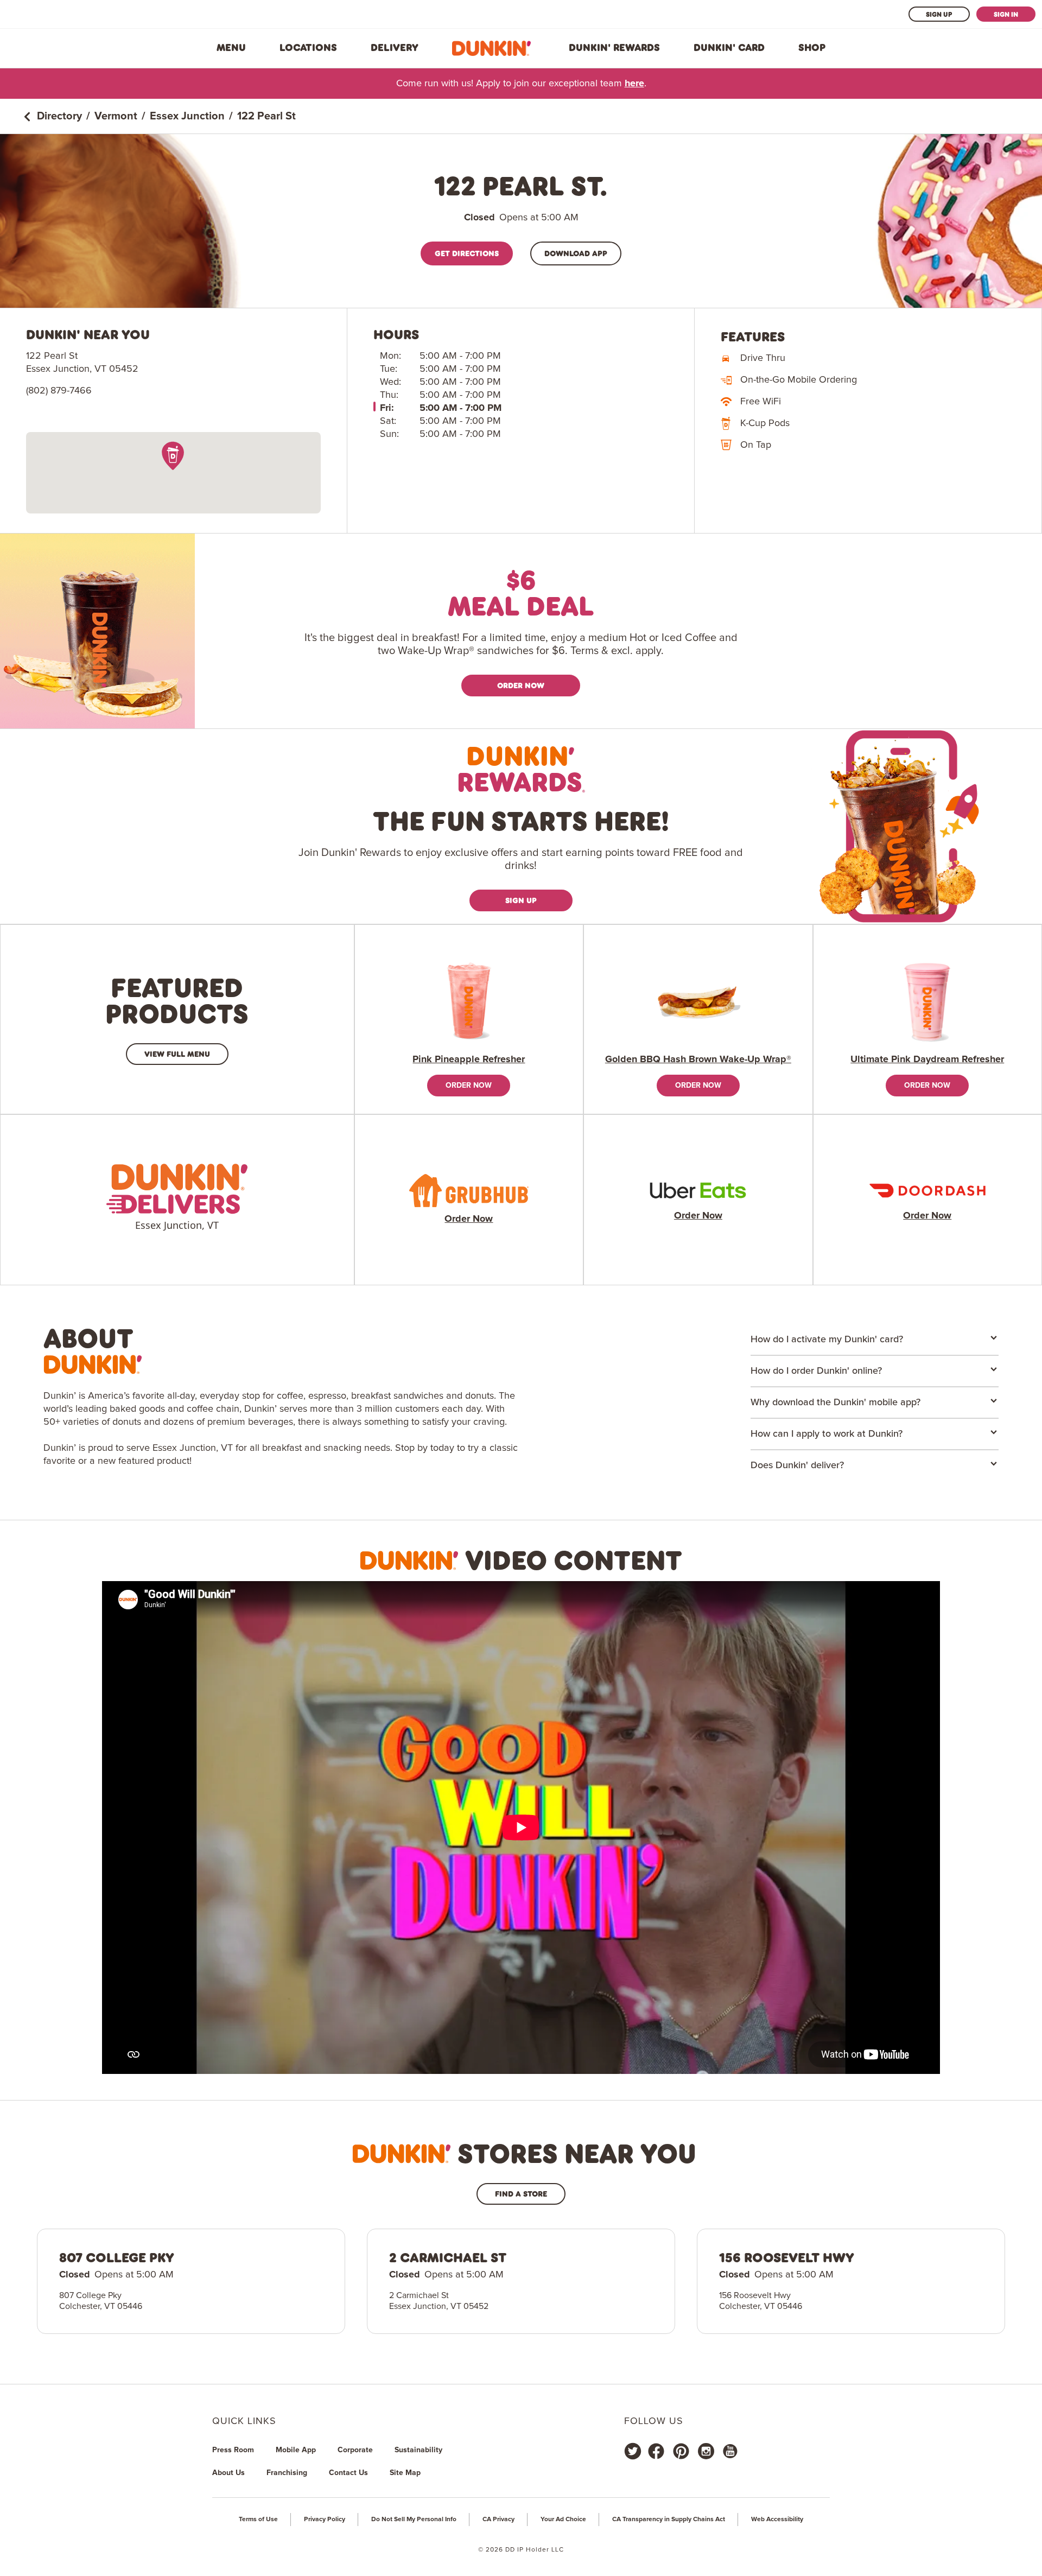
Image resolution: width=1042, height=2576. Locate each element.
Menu (231, 48)
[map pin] (173, 456)
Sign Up (939, 14)
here (634, 84)
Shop (812, 48)
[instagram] (706, 2451)
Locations (308, 48)
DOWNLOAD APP (576, 253)
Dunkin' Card (729, 48)
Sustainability (418, 2450)
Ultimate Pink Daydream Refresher (927, 1059)
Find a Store (521, 2194)
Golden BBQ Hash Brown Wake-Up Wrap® (698, 1059)
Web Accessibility (777, 2520)
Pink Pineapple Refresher (469, 1059)
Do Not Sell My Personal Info (414, 2520)
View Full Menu (177, 1054)
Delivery (395, 48)
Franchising (287, 2473)
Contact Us (348, 2473)
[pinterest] (681, 2451)
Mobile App (296, 2450)
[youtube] (729, 2451)
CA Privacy (498, 2520)
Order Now (521, 685)
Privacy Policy (325, 2520)
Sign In (1006, 14)
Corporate (355, 2450)
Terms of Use (258, 2520)
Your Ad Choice (563, 2520)
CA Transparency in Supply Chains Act (669, 2520)
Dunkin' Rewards (614, 48)
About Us (228, 2473)
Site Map (405, 2473)
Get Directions (467, 253)
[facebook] (656, 2451)
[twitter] (633, 2451)
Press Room (233, 2450)
